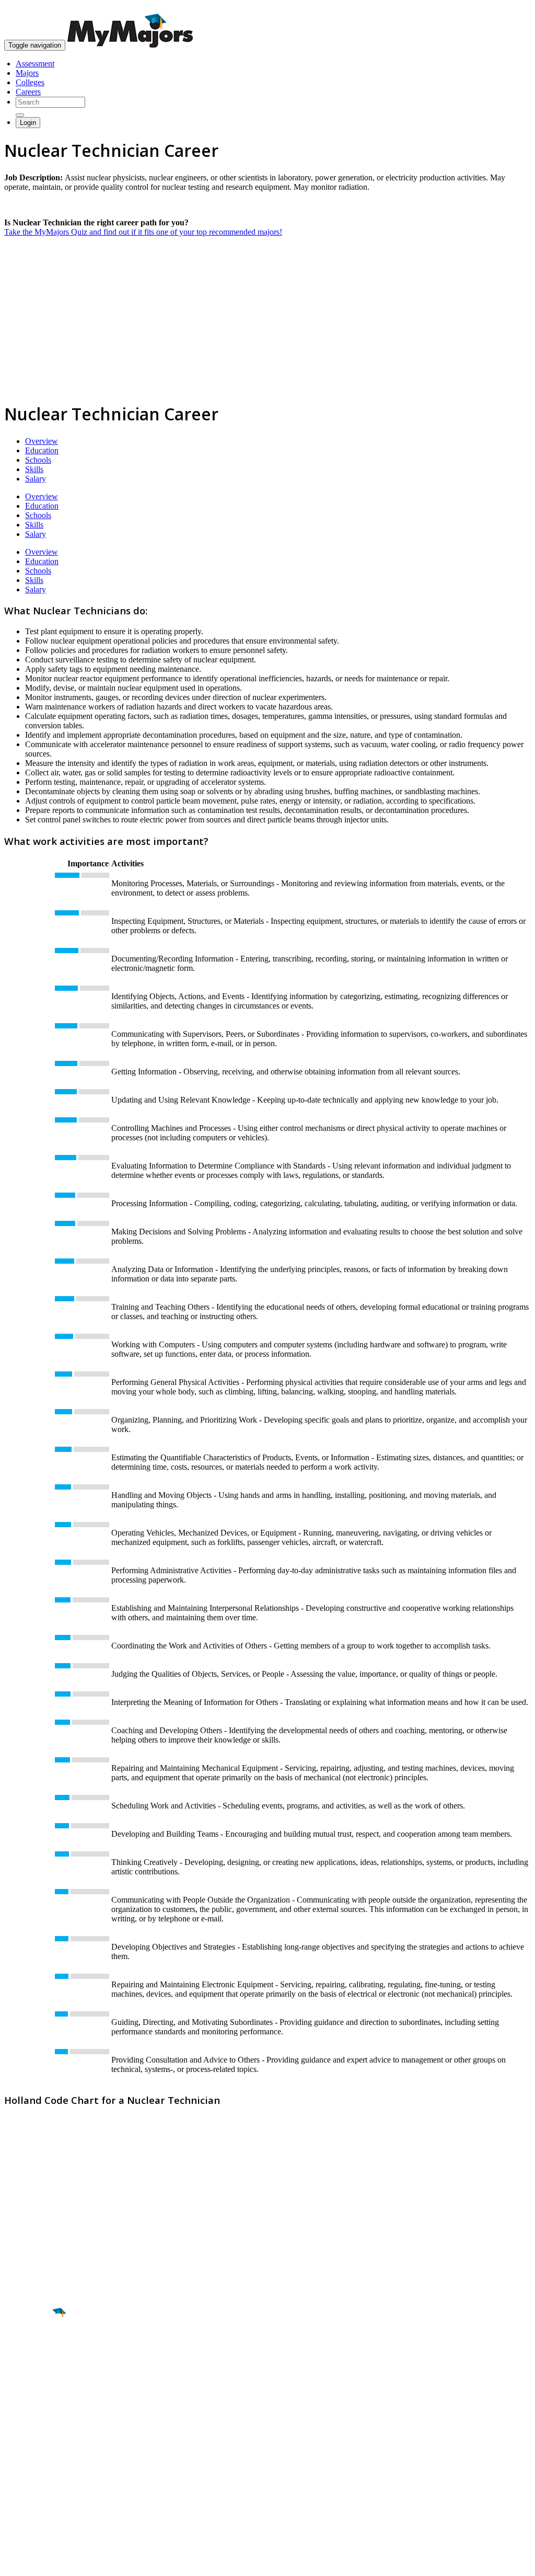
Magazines (22, 2482)
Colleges (30, 82)
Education (42, 450)
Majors (27, 73)
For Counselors (30, 2463)
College (32, 2371)
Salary (36, 479)
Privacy (43, 2563)
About (17, 2433)
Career (31, 2394)
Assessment (35, 64)
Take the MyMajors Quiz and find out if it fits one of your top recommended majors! (143, 232)
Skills (34, 469)
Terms (14, 2563)
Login (28, 123)
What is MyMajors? (37, 2454)
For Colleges (25, 2473)
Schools (38, 460)
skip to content (510, 8)
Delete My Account (37, 2492)
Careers (28, 92)
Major (29, 2349)
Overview (42, 441)
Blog (12, 2501)
